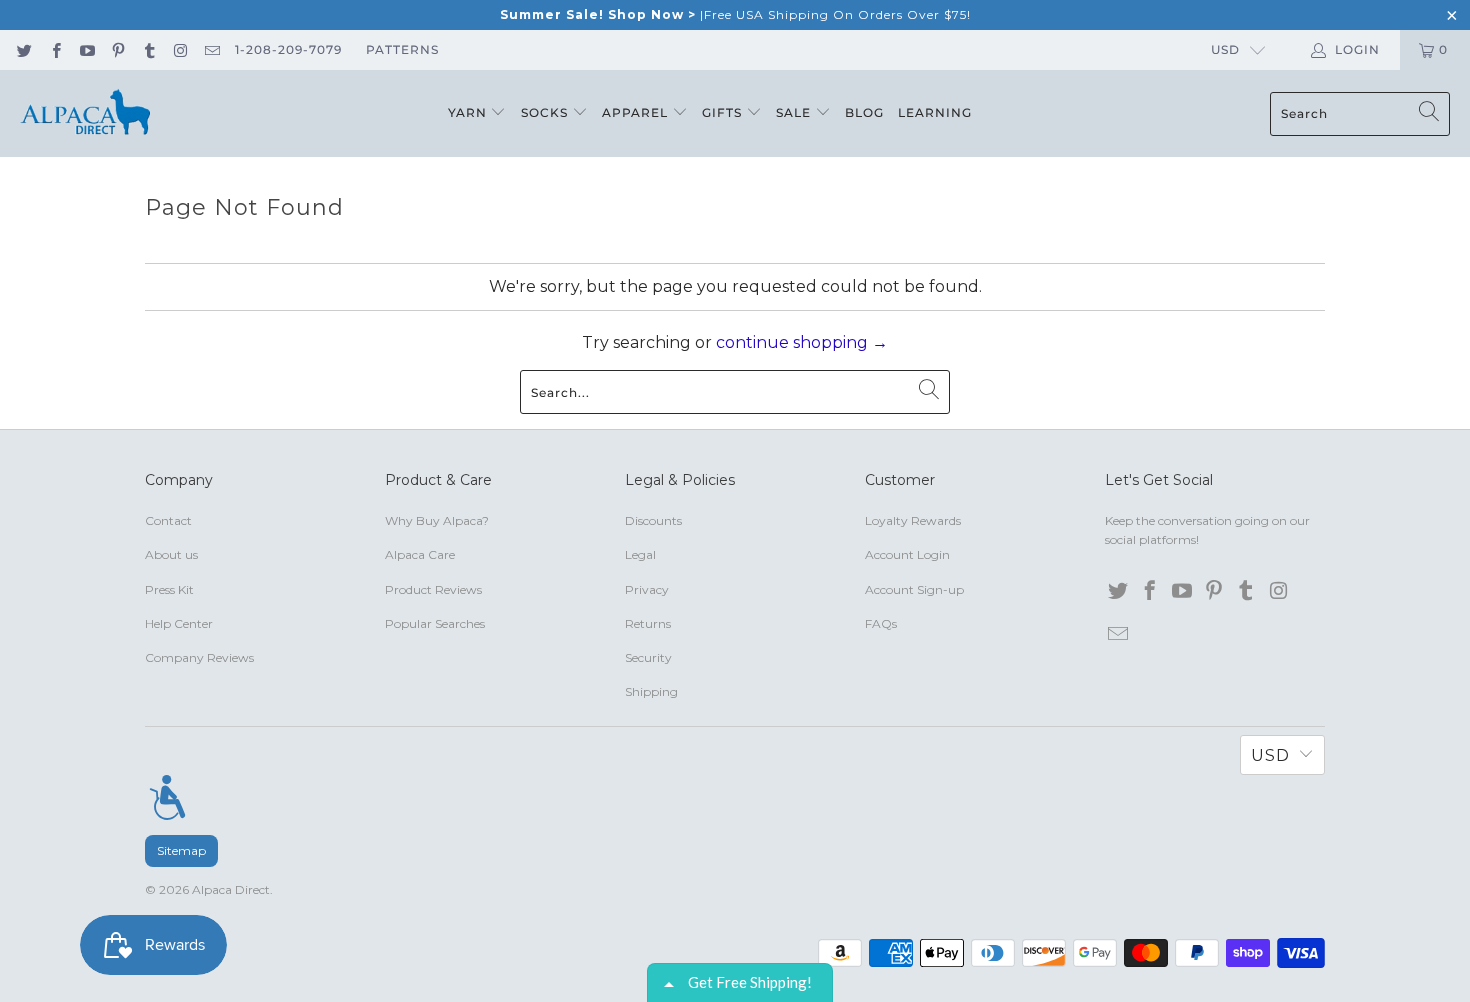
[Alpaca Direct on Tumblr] (148, 49)
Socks (546, 112)
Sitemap (181, 850)
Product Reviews (433, 589)
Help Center (179, 623)
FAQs (881, 623)
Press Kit (169, 589)
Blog (864, 112)
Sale (795, 112)
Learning (935, 112)
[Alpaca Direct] (85, 113)
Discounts (653, 520)
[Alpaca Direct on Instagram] (179, 49)
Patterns (402, 49)
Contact (168, 520)
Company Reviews (199, 657)
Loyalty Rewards (913, 520)
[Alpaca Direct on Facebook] (54, 49)
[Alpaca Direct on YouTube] (86, 49)
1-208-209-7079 (288, 49)
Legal (640, 554)
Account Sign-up (914, 589)
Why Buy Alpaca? (437, 520)
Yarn (469, 112)
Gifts (724, 112)
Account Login (907, 554)
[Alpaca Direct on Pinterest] (117, 49)
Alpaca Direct (231, 889)
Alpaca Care (420, 554)
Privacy (647, 589)
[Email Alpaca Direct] (211, 49)
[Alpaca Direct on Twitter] (23, 49)
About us (171, 554)
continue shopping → (802, 342)
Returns (648, 623)
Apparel (637, 112)
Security (648, 657)
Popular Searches (435, 623)
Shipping (651, 691)
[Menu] (167, 797)
